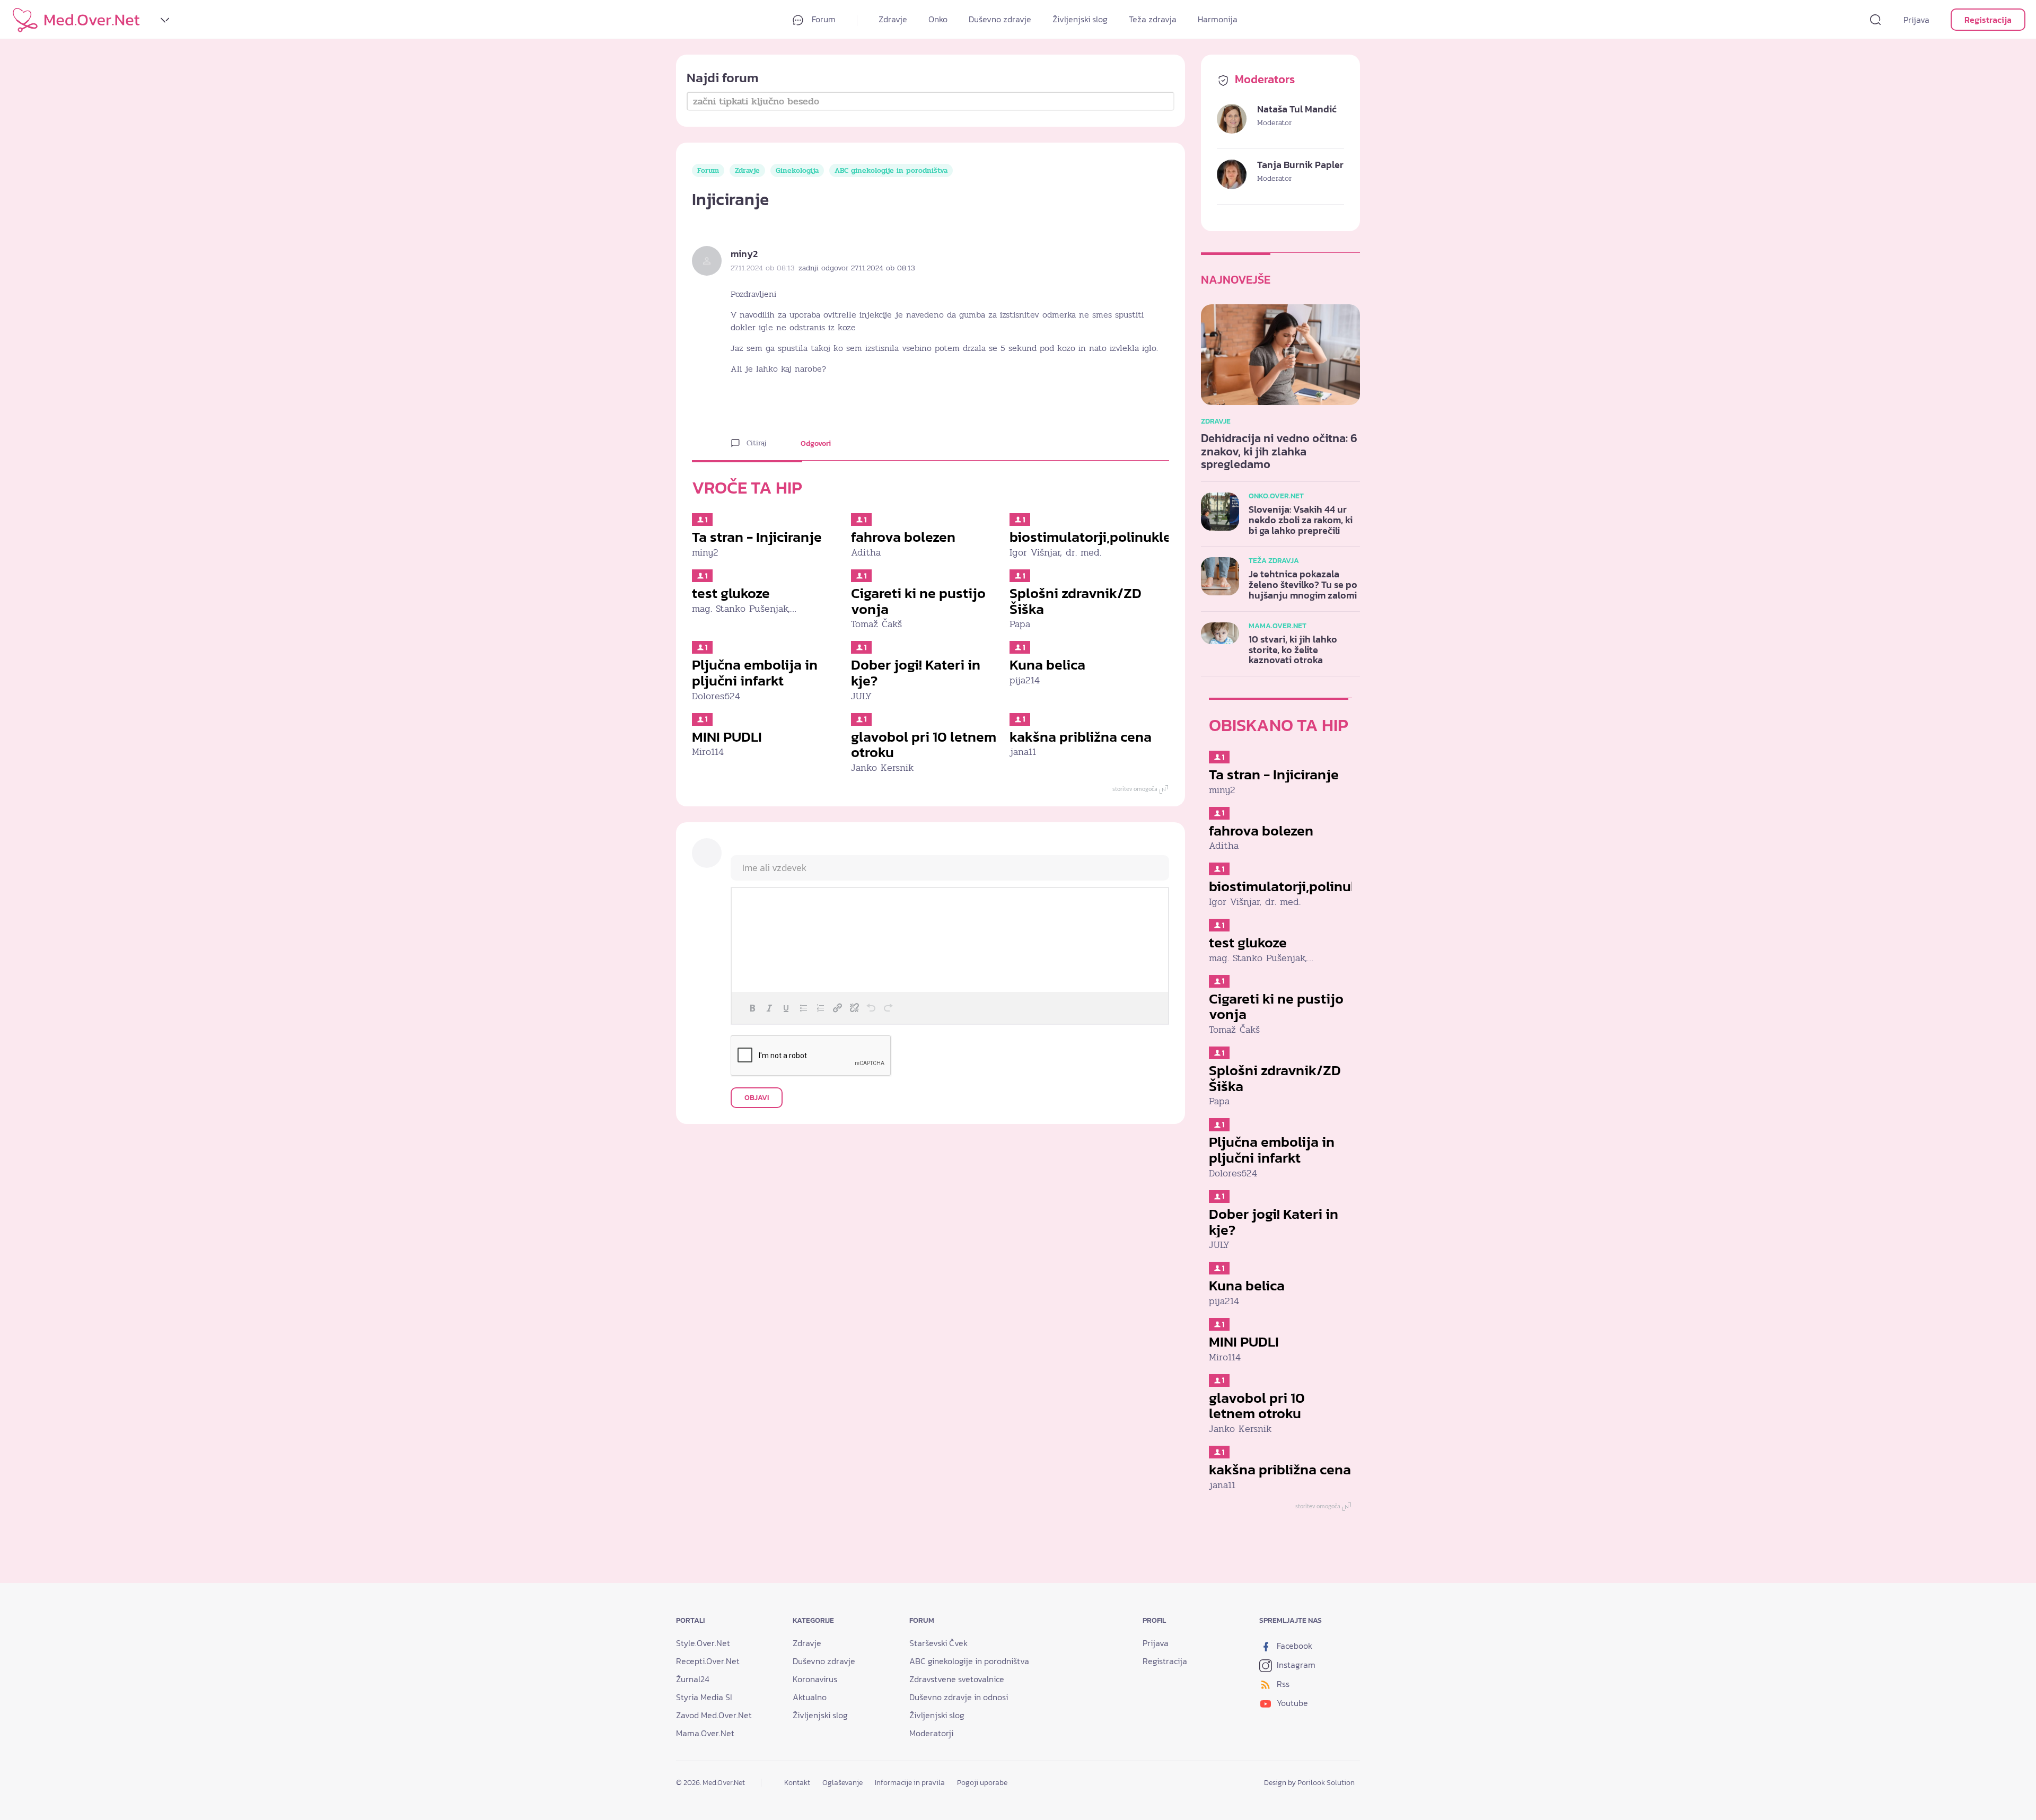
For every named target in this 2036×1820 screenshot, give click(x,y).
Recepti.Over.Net (708, 1661)
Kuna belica (1047, 665)
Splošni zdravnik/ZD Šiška (1076, 601)
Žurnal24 (693, 1679)
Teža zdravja (1153, 19)
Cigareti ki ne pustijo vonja (918, 601)
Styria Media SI (704, 1697)
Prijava (1916, 20)
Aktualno (810, 1697)
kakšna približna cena (1081, 737)
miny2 (744, 254)
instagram (1295, 1665)
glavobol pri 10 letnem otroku (924, 745)
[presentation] (752, 1008)
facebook (1293, 1646)
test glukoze (731, 593)
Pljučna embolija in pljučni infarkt (755, 672)
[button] (752, 1008)
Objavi (757, 1098)
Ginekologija (797, 170)
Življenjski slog (1080, 19)
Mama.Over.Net (705, 1733)
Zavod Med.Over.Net (714, 1715)
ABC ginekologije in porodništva (891, 170)
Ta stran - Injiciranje (757, 537)
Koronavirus (815, 1679)
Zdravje (893, 19)
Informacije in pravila (910, 1783)
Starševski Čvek (938, 1643)
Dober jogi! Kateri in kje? (916, 672)
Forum (823, 19)
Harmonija (1218, 19)
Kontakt (797, 1783)
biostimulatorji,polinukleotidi (1106, 537)
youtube (1291, 1703)
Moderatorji (931, 1733)
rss (1282, 1684)
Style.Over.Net (703, 1643)
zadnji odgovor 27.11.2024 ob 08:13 (857, 268)
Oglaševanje (843, 1783)
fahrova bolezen (903, 537)
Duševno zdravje (1000, 19)
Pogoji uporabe (982, 1783)
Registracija (1988, 20)
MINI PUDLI (727, 737)
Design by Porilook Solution (1309, 1783)
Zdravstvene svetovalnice (957, 1679)
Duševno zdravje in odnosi (959, 1697)
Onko (938, 19)
